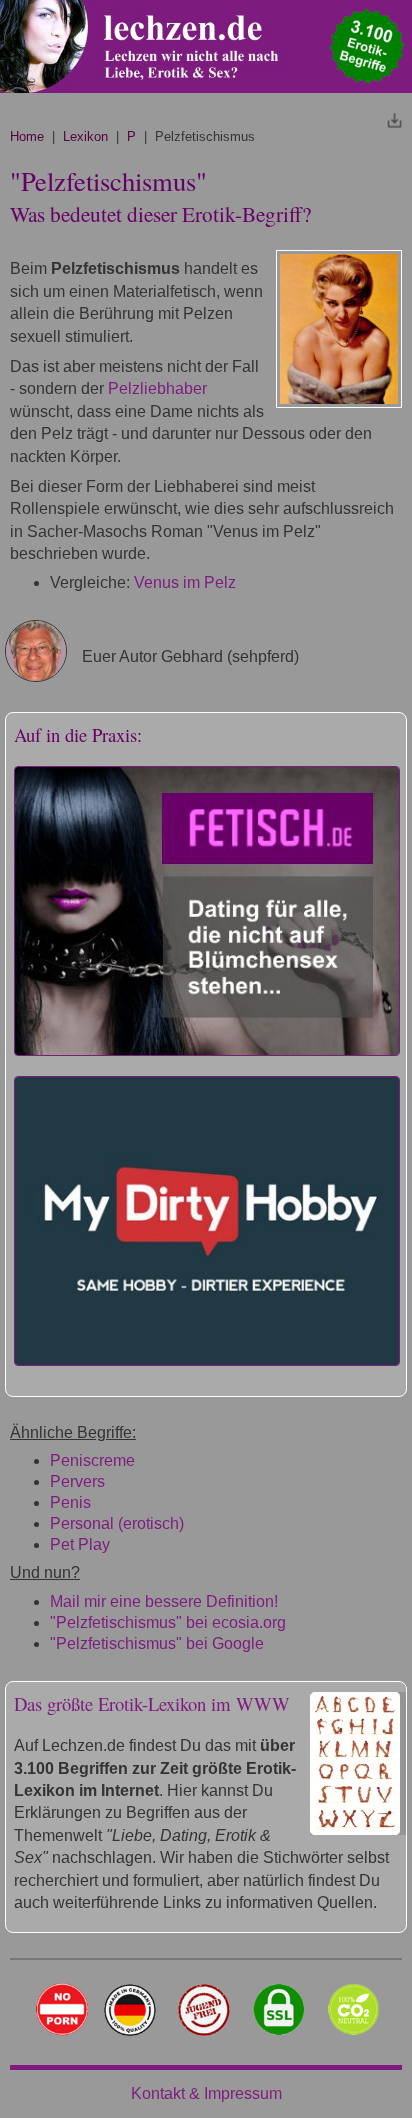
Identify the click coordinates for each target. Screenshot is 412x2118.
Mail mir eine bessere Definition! (164, 1601)
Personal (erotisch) (117, 1523)
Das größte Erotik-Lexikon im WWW (152, 1703)
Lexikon (85, 136)
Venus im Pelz (185, 582)
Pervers (77, 1481)
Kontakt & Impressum (206, 2093)
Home (27, 136)
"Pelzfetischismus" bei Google (157, 1643)
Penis (70, 1502)
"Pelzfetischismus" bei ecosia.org (168, 1622)
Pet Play (80, 1544)
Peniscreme (92, 1460)
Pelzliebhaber (157, 388)
